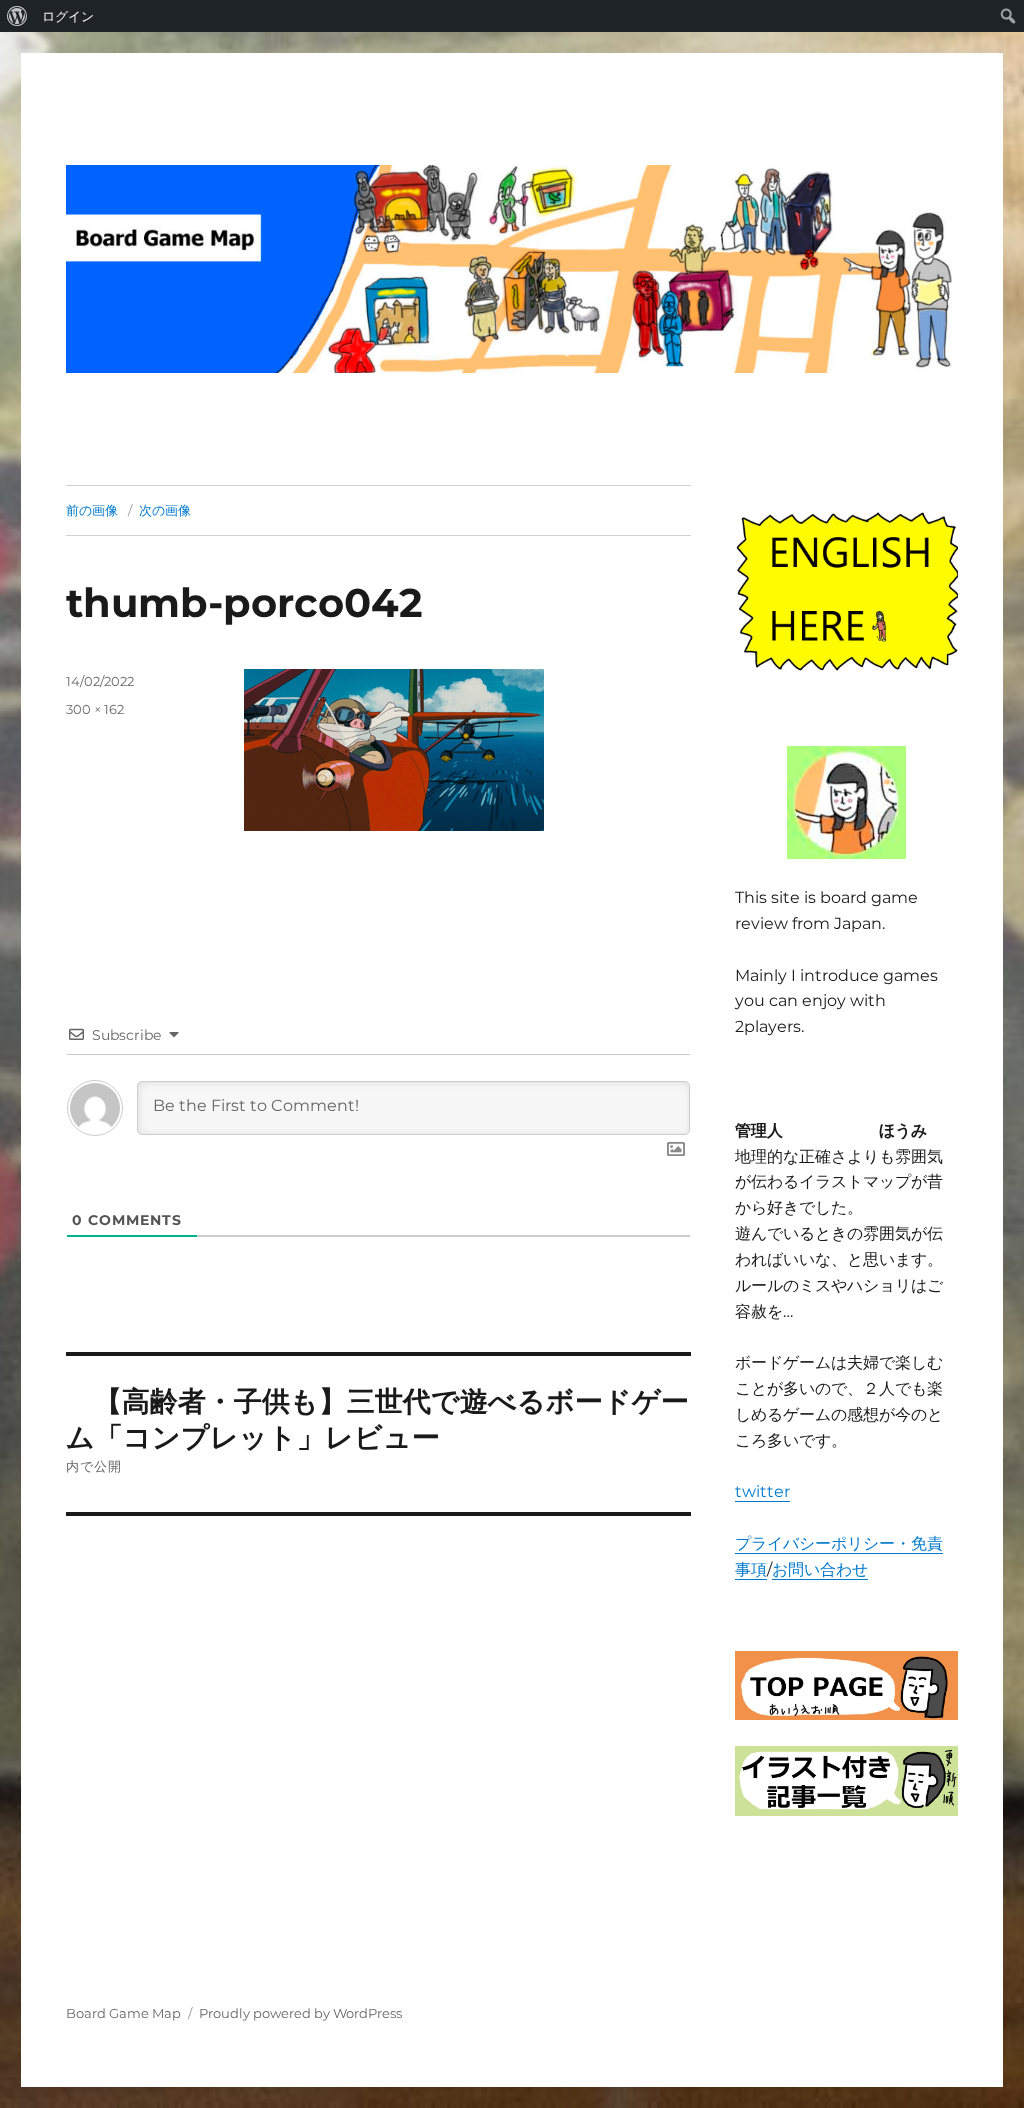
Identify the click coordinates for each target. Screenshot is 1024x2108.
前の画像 (92, 510)
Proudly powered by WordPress (300, 2013)
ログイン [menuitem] (68, 16)
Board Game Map (123, 2013)
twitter (762, 1491)
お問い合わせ (820, 1569)
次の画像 (165, 510)
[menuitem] (17, 16)
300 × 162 (95, 709)
